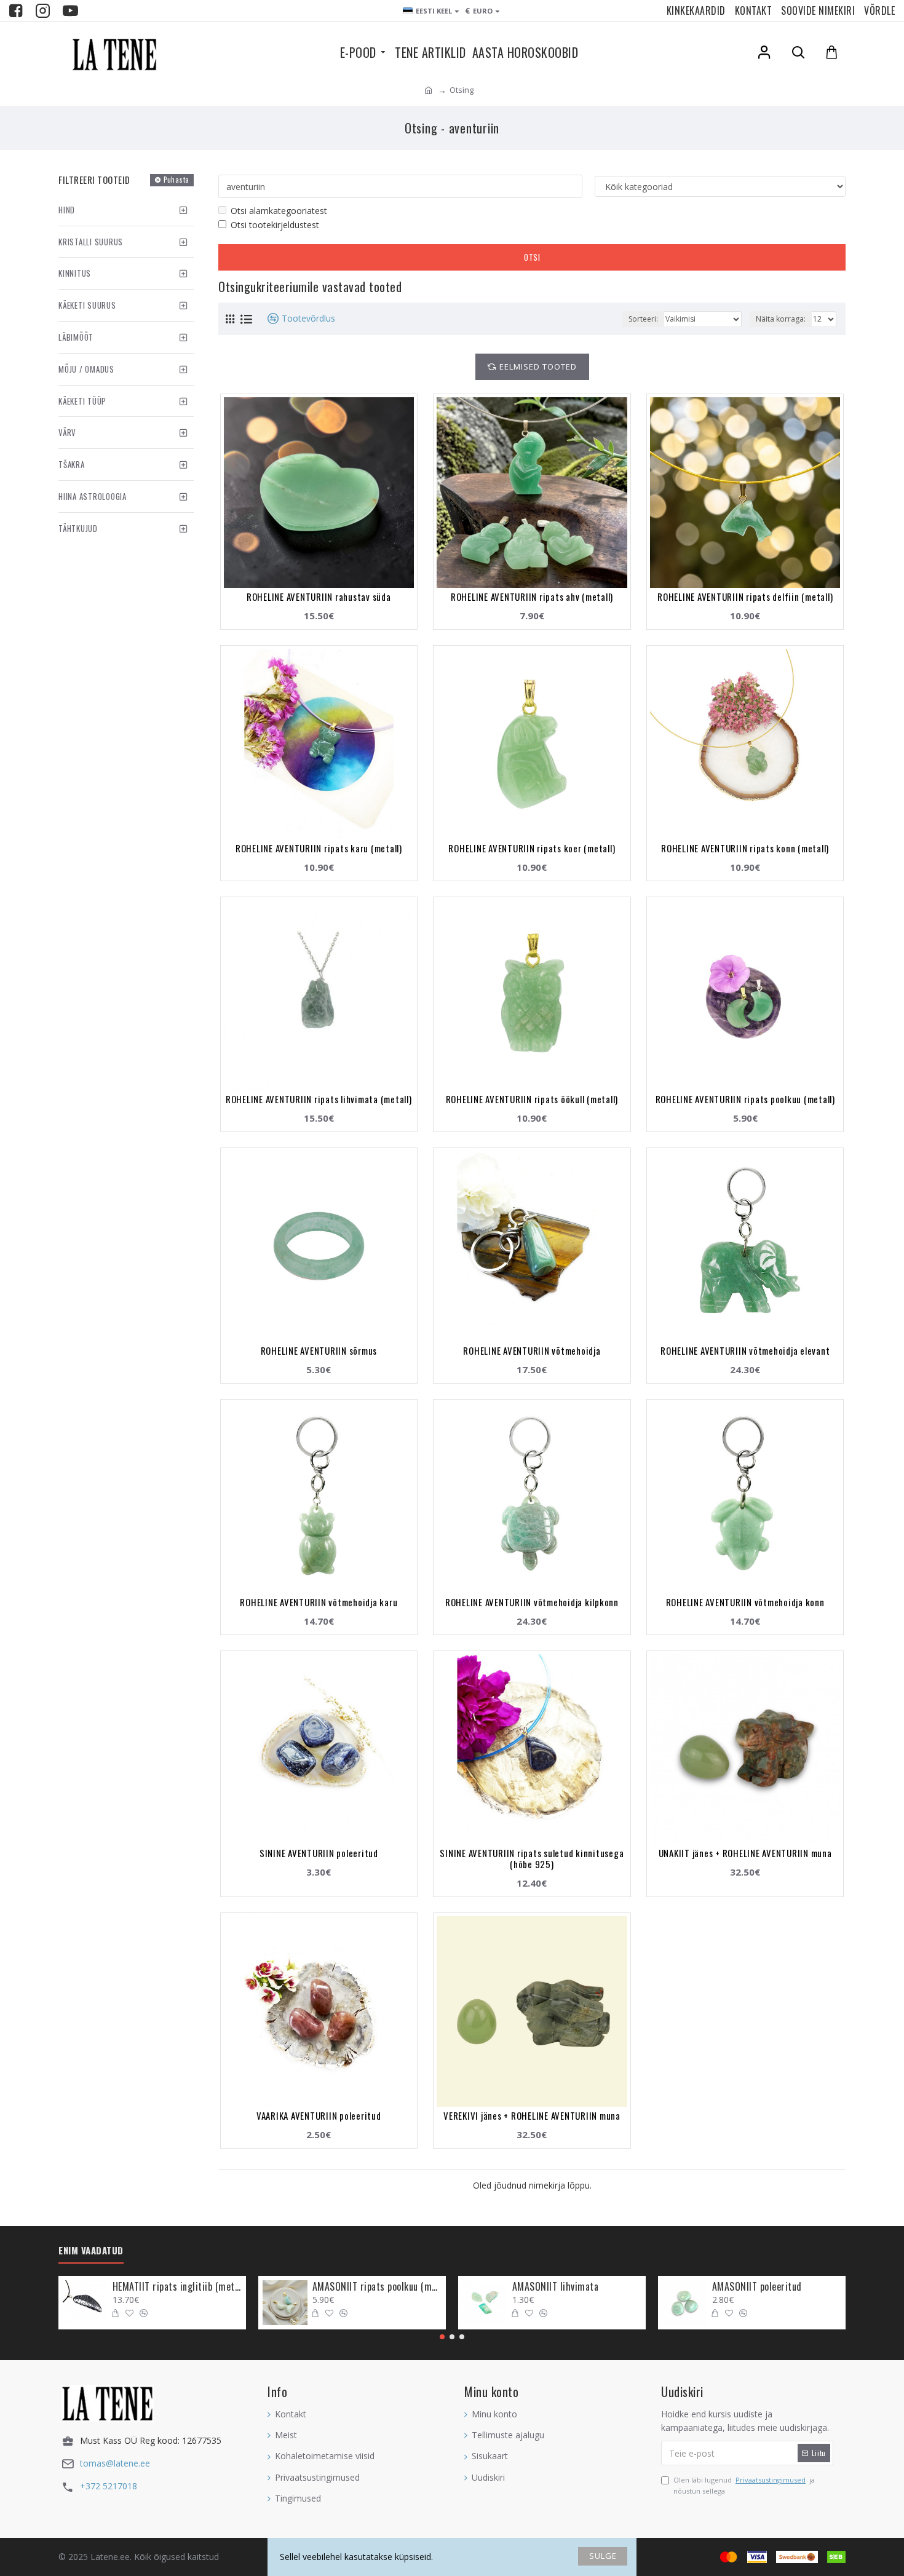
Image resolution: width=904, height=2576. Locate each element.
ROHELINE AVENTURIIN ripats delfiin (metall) (745, 596)
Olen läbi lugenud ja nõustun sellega (744, 2485)
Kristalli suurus (91, 242)
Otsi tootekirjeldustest (275, 225)
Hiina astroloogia (93, 496)
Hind (67, 210)
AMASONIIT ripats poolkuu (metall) (377, 2287)
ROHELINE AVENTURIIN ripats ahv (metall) (532, 596)
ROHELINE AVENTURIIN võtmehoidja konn (745, 1602)
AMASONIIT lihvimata (556, 2287)
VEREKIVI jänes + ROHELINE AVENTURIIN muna (532, 2115)
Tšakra (72, 464)
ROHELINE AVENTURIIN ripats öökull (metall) (532, 1099)
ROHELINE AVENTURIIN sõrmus (319, 1350)
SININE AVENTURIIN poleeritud (319, 1853)
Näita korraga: (781, 319)
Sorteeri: (643, 319)
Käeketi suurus (87, 305)
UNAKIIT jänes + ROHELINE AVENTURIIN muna (745, 1853)
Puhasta (176, 180)
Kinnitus (75, 273)
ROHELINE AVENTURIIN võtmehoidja (532, 1350)
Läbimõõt (76, 337)
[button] (442, 2337)
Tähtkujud (78, 528)
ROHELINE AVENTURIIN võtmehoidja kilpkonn (532, 1602)
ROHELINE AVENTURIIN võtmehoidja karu (319, 1602)
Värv (67, 432)
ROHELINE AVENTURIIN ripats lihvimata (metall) (319, 1099)
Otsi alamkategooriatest (279, 211)
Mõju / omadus (86, 369)
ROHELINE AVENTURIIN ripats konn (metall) (745, 848)
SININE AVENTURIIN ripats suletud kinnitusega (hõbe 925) (532, 1858)
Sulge (603, 2556)
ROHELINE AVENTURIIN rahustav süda (319, 596)
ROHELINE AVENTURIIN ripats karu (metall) (319, 848)
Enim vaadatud (91, 2251)
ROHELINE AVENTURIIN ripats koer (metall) (532, 848)
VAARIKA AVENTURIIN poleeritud (319, 2115)
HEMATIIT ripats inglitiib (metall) (177, 2287)
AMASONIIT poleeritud (757, 2287)
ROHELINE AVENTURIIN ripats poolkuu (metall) (745, 1099)
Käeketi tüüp (82, 401)
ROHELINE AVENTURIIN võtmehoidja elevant (745, 1350)
